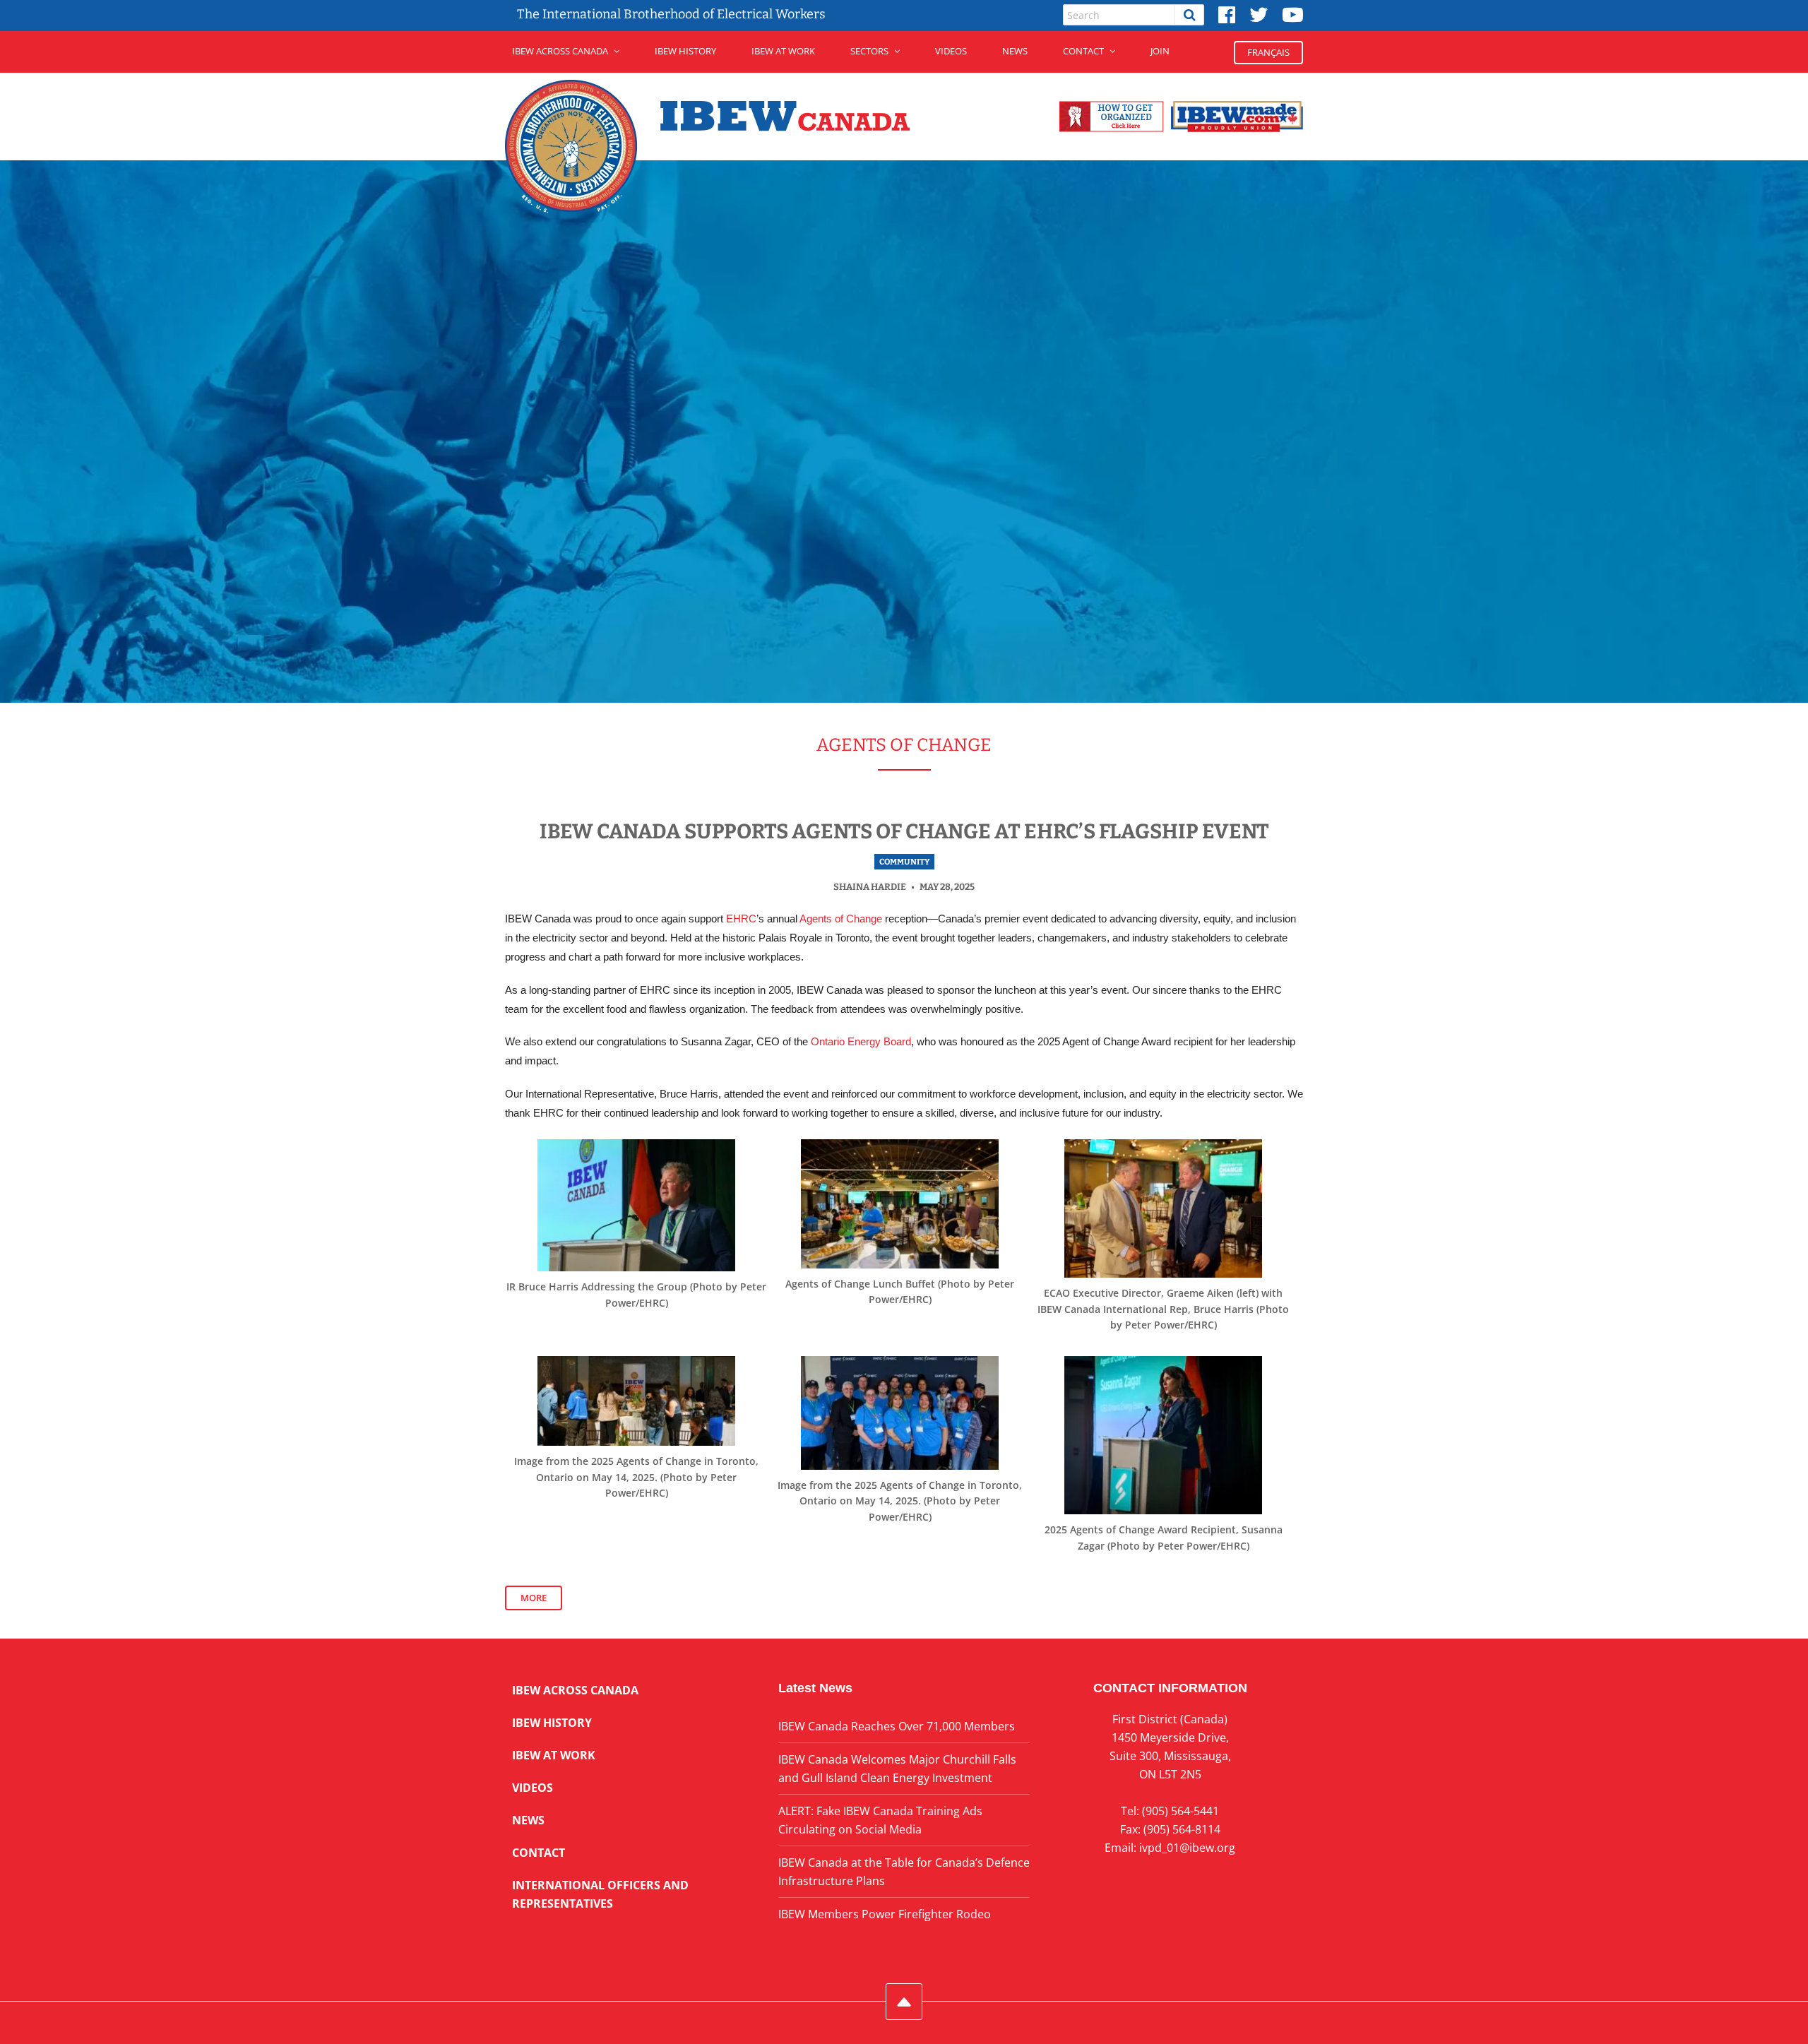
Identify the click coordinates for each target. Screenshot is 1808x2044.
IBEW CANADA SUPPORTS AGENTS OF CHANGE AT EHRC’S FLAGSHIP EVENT (904, 832)
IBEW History (685, 51)
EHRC (741, 919)
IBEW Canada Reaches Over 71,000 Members (897, 1726)
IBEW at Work (783, 51)
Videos (951, 51)
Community (904, 862)
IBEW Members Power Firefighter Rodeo (885, 1914)
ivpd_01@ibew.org (1187, 1848)
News (1015, 51)
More (534, 1598)
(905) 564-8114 (1182, 1829)
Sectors (869, 51)
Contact (1083, 51)
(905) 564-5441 (1180, 1811)
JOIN (1160, 51)
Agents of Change (841, 919)
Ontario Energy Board (861, 1042)
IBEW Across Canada (560, 51)
